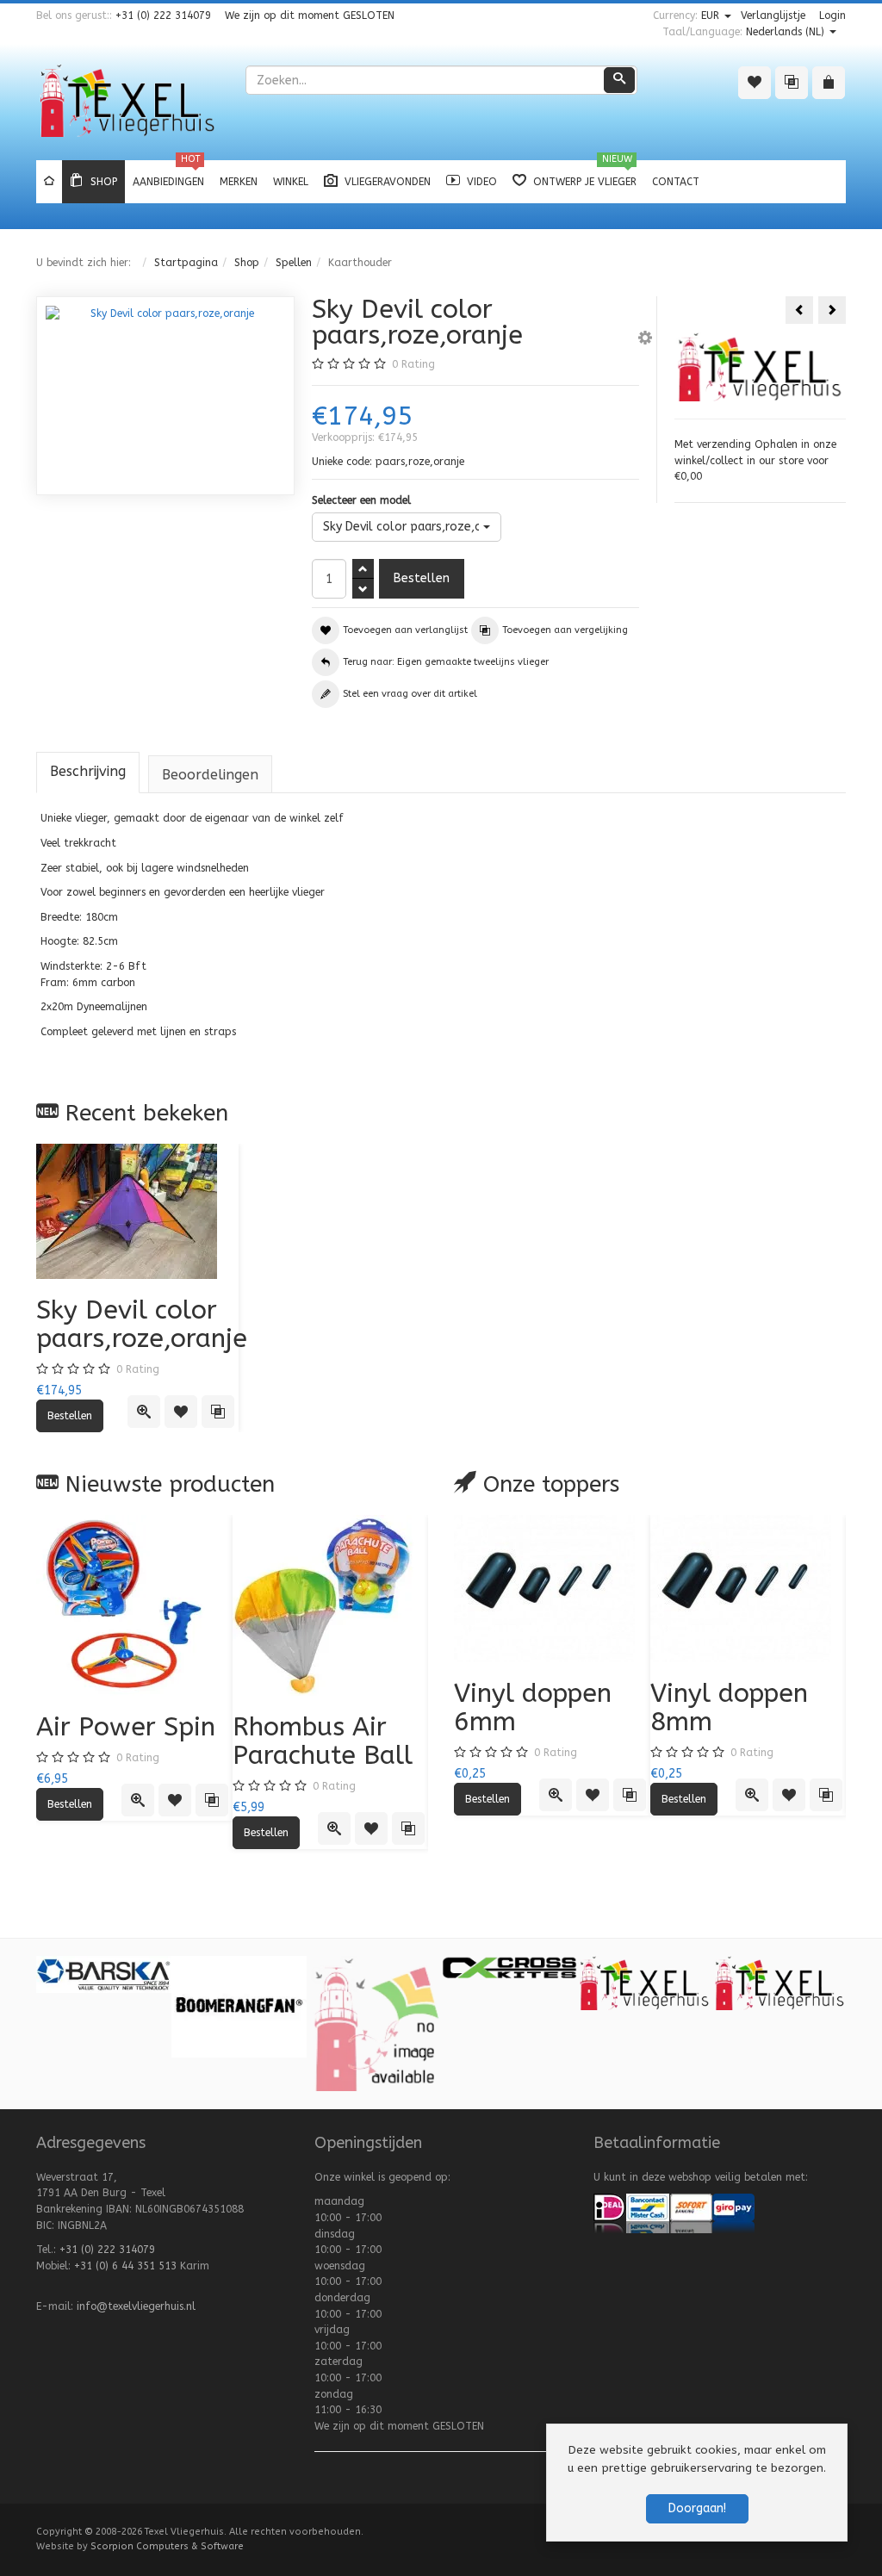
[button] (645, 340)
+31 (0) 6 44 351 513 (125, 2266)
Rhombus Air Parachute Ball (323, 1741)
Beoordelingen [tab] (210, 775)
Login (832, 16)
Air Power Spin (126, 1727)
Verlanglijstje (773, 16)
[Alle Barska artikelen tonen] (104, 1974)
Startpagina (186, 263)
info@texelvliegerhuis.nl (136, 2306)
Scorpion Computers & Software (167, 2546)
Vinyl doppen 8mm (729, 1707)
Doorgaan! (697, 2508)
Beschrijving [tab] (88, 771)
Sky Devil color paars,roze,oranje (142, 1324)
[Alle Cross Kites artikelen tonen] (509, 1966)
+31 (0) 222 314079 (163, 16)
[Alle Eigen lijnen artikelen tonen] (645, 1983)
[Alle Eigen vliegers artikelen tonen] (780, 1983)
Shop (247, 263)
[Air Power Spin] (134, 1605)
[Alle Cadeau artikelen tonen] (374, 2023)
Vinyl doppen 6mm (533, 1707)
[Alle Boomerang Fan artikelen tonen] (239, 2006)
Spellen (294, 263)
